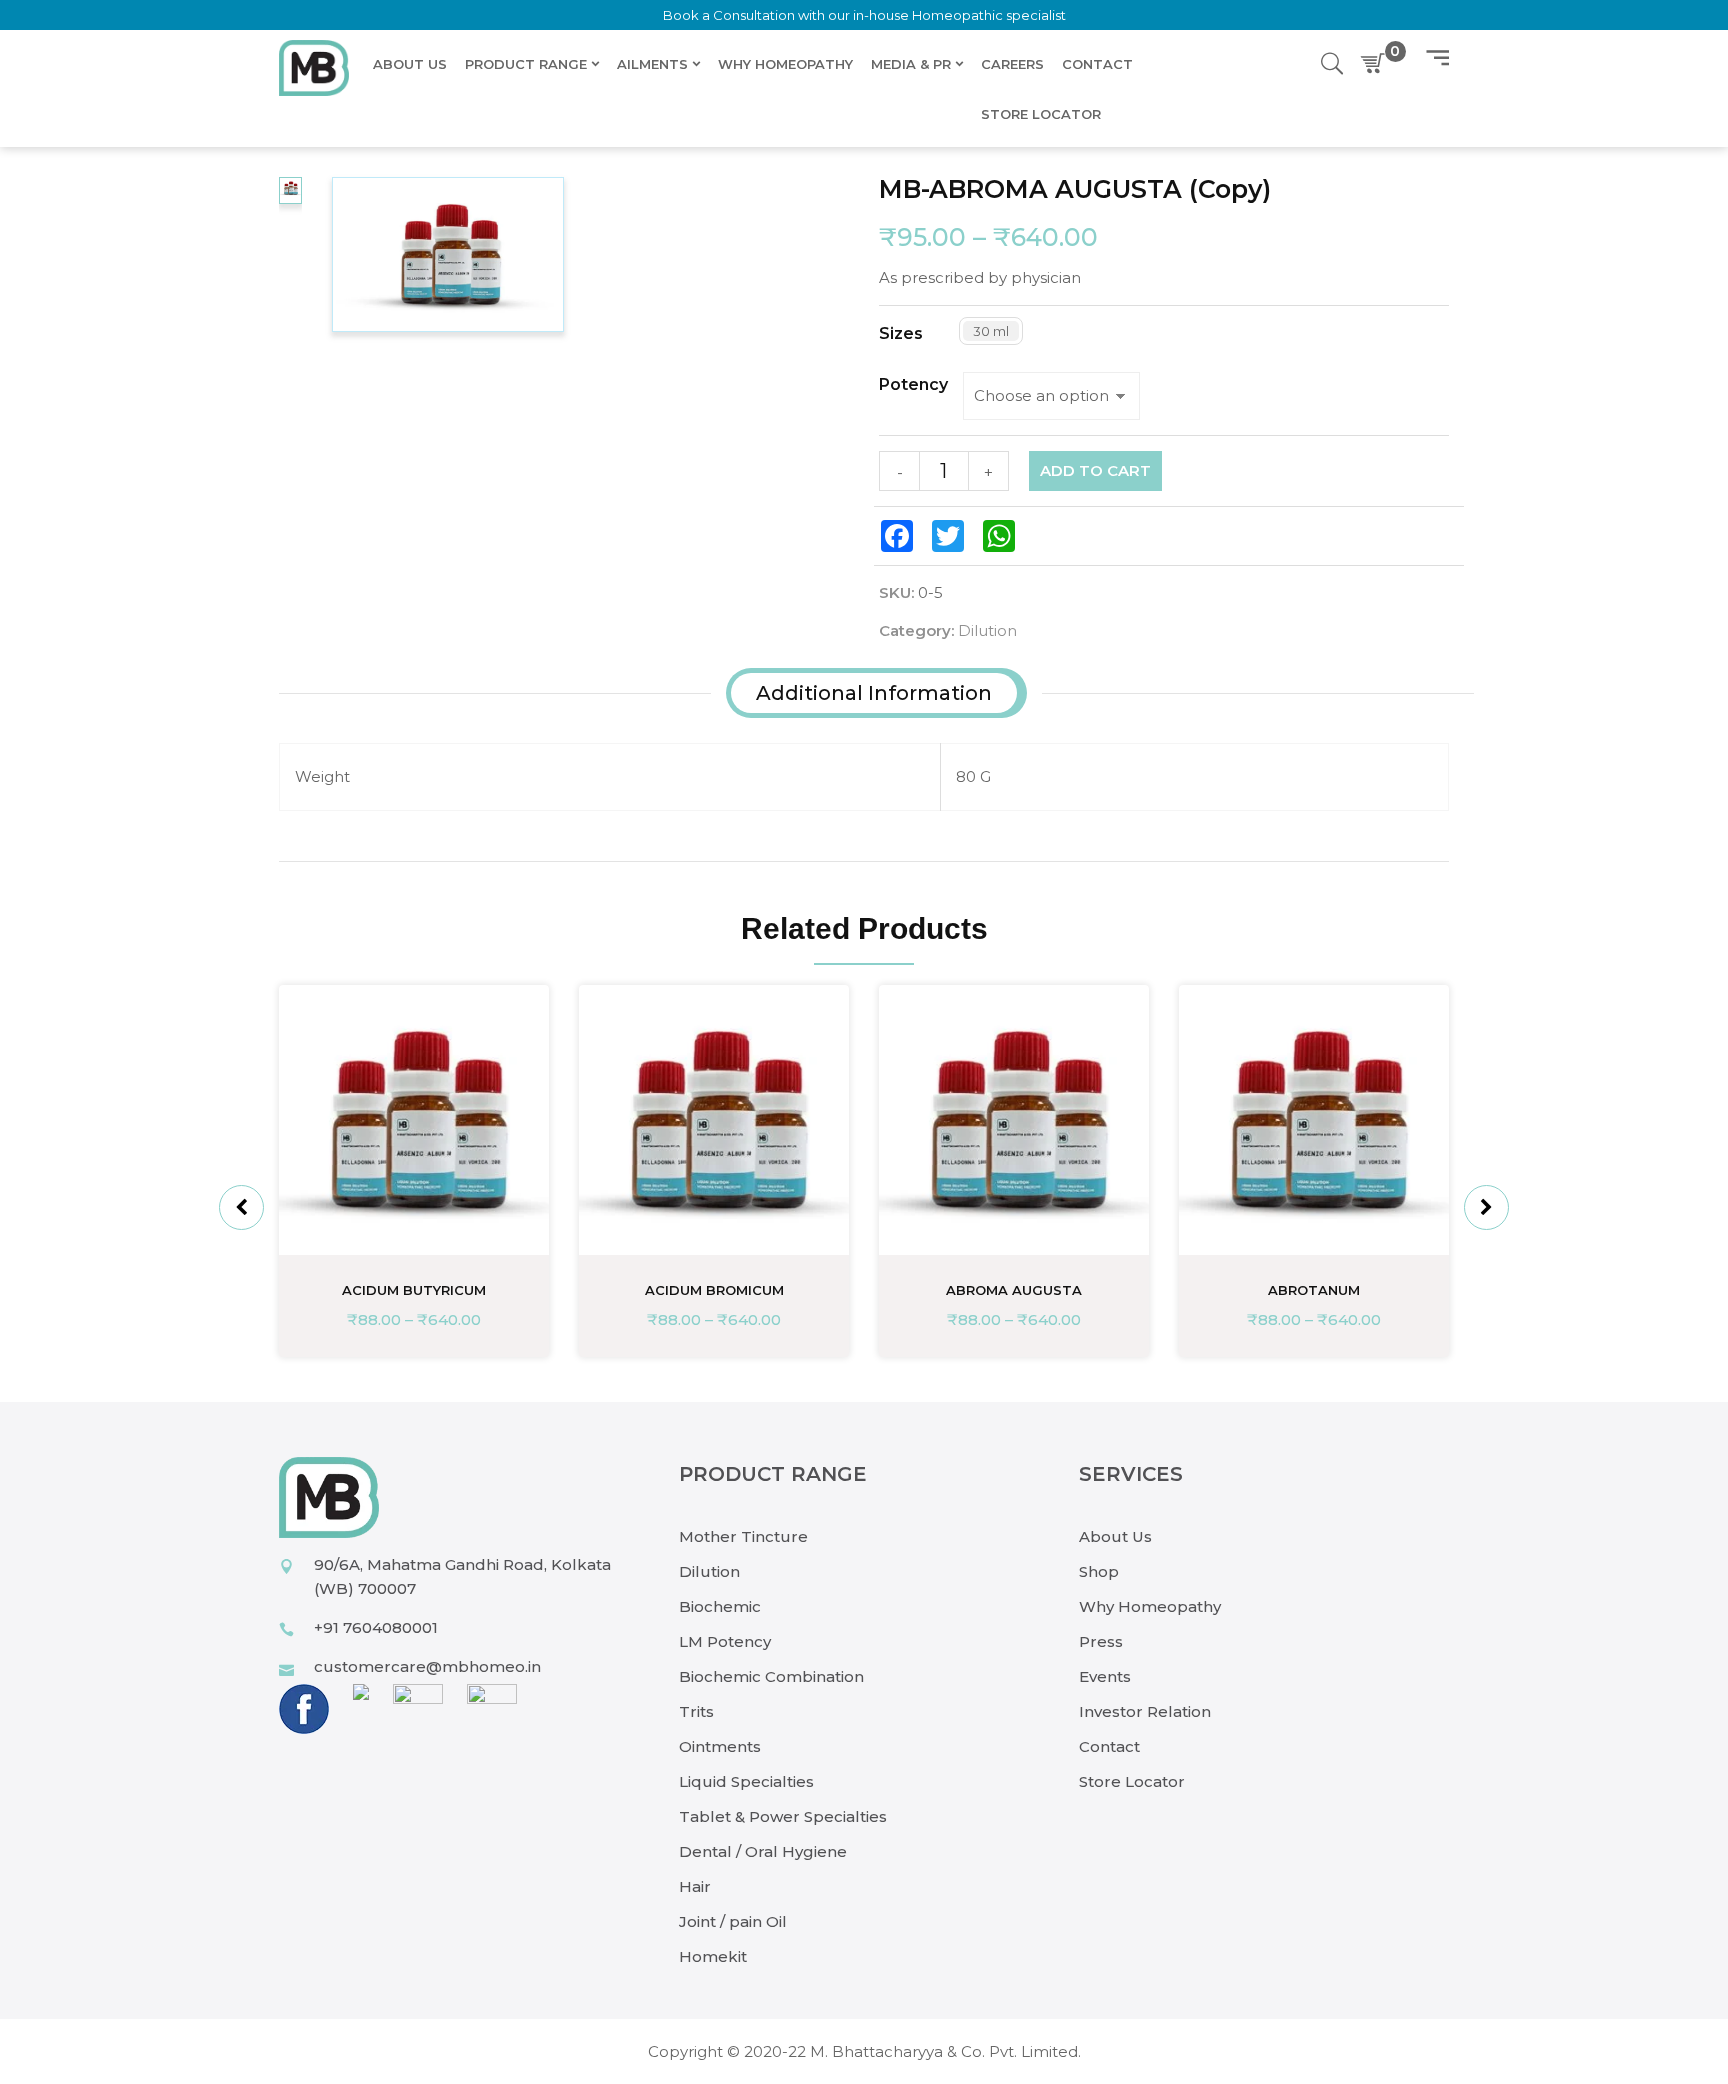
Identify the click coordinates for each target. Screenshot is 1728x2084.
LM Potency (725, 1641)
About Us (1115, 1536)
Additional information (874, 693)
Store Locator (1132, 1781)
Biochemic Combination (771, 1676)
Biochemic (720, 1606)
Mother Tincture (743, 1536)
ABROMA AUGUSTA (1014, 1290)
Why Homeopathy (1150, 1606)
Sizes (901, 334)
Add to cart (1095, 470)
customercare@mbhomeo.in (427, 1666)
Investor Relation (1145, 1711)
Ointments (720, 1746)
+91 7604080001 (376, 1627)
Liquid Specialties (746, 1781)
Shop (1099, 1571)
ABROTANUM (1314, 1290)
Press (1101, 1641)
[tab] (874, 693)
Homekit (713, 1956)
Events (1105, 1676)
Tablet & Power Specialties (783, 1816)
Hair (695, 1886)
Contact (1109, 1746)
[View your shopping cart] (1377, 64)
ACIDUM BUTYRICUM (414, 1290)
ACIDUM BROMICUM (714, 1290)
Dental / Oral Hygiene (763, 1851)
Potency (913, 385)
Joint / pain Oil (733, 1921)
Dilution (987, 630)
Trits (696, 1711)
